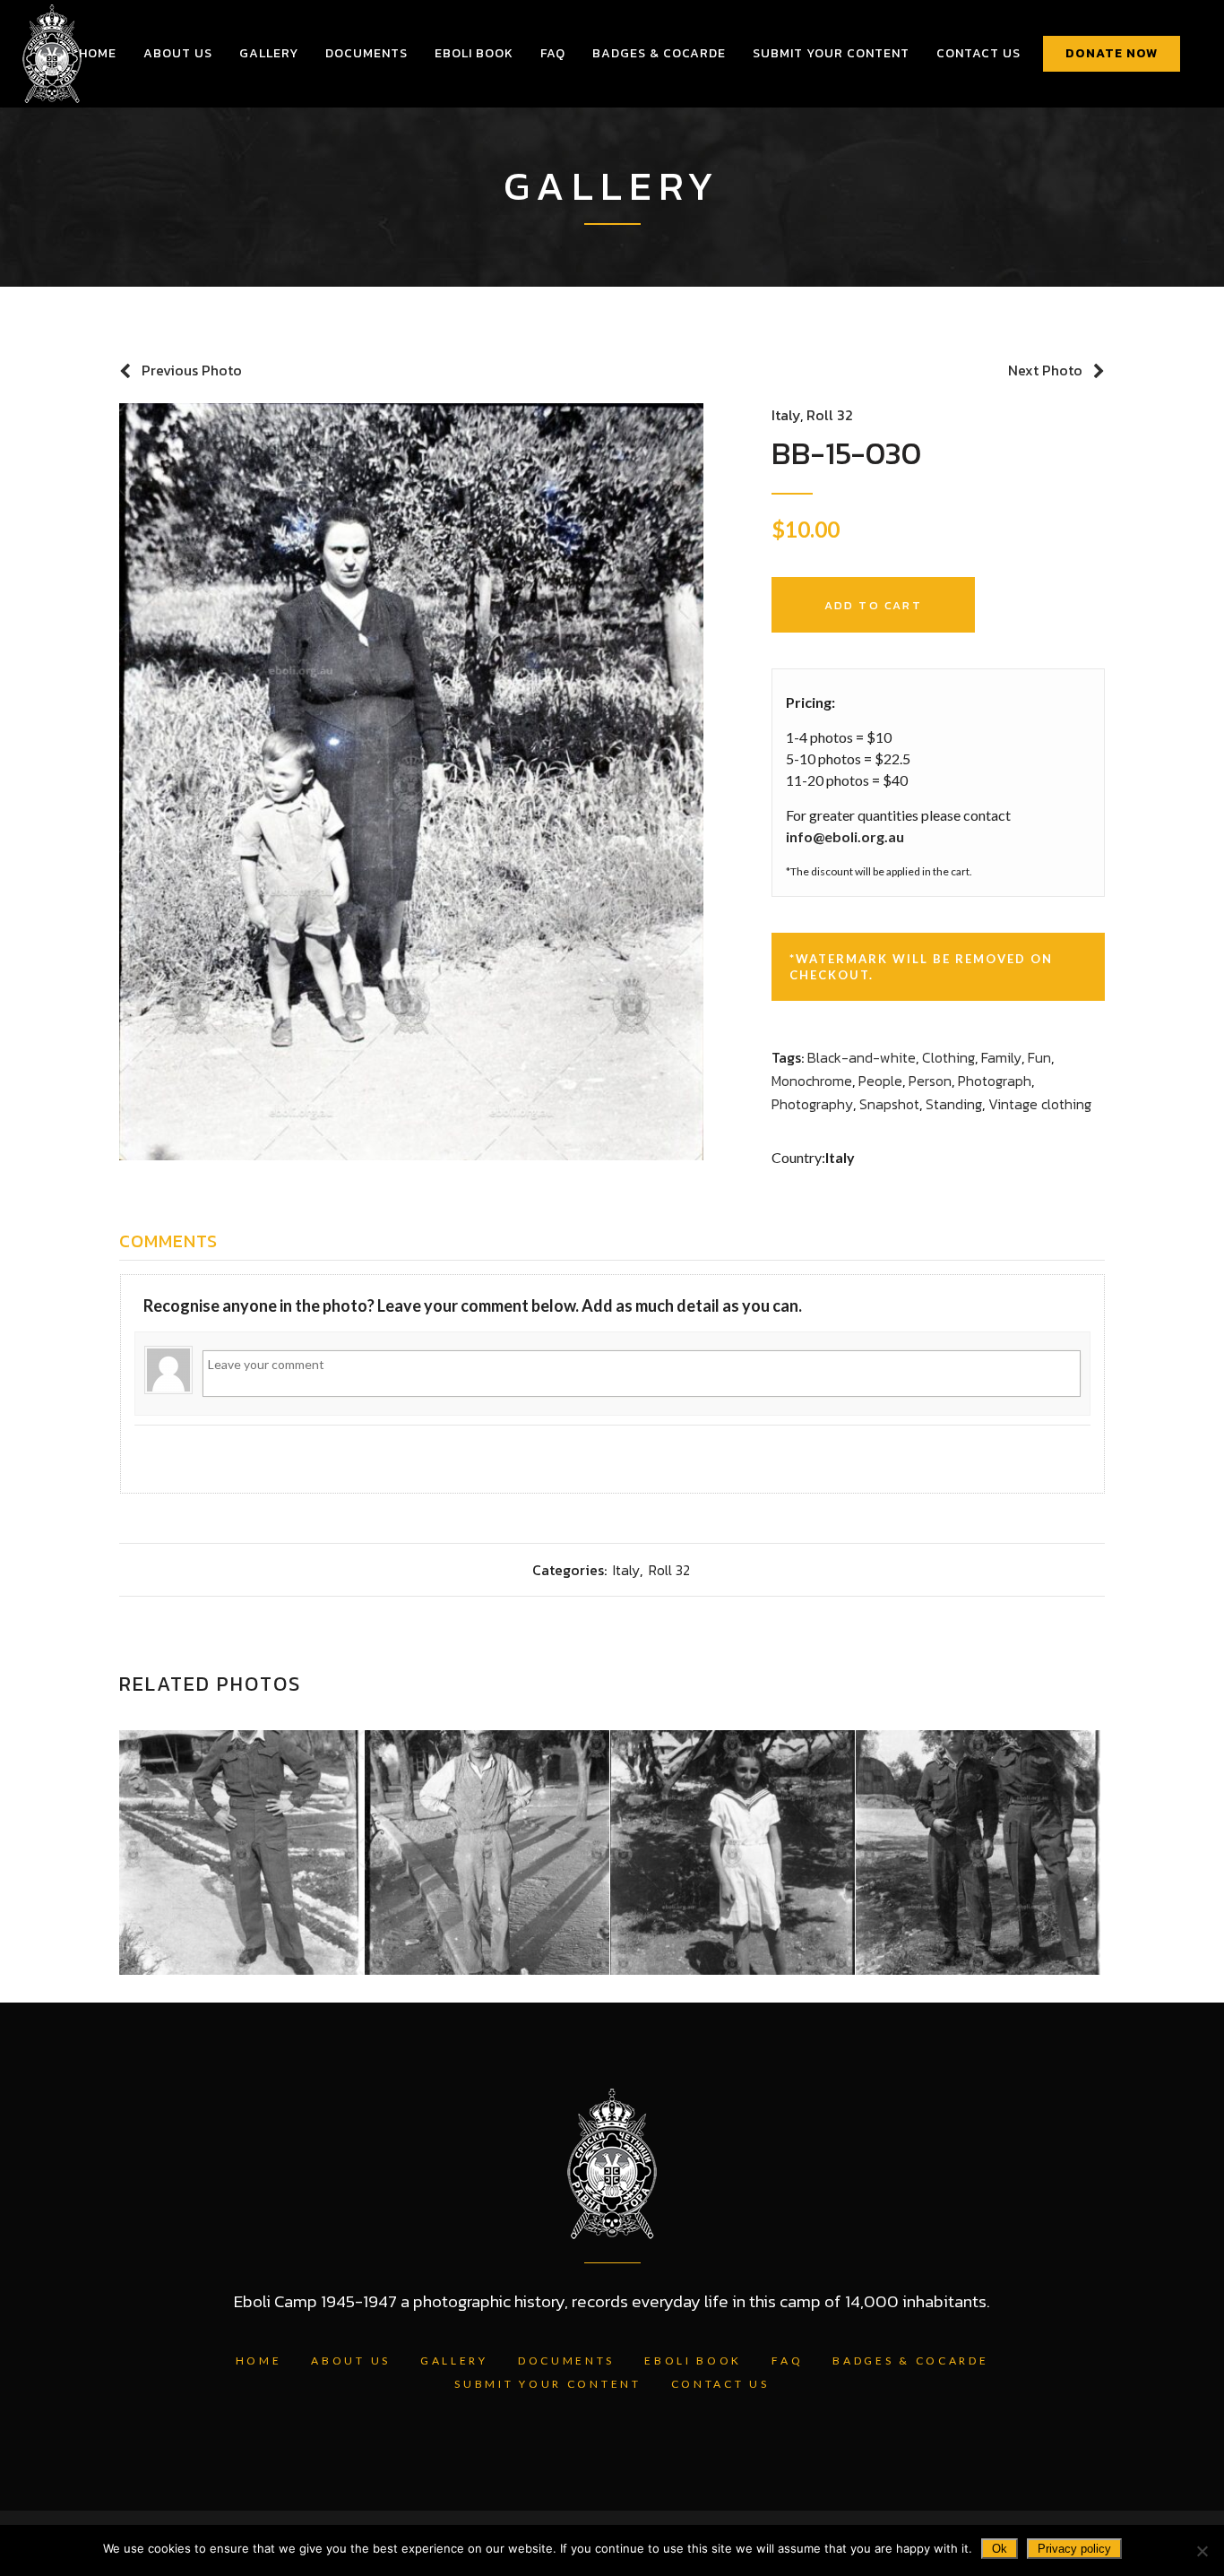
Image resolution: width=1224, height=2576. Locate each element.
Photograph (995, 1081)
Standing (954, 1104)
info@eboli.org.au (845, 836)
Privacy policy (1074, 2549)
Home (259, 2361)
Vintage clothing (1040, 1104)
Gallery (454, 2361)
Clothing (948, 1057)
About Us (351, 2361)
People (880, 1081)
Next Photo (1045, 370)
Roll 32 (830, 415)
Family (1001, 1057)
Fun (1039, 1057)
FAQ (787, 2361)
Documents (566, 2361)
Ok (1000, 2549)
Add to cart (873, 605)
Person (930, 1081)
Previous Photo (192, 370)
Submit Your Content (547, 2384)
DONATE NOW (1112, 53)
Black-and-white (862, 1057)
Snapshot (889, 1104)
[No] (1202, 2551)
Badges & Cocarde (910, 2361)
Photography (812, 1104)
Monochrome (812, 1081)
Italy (786, 415)
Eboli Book (693, 2361)
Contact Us (720, 2384)
